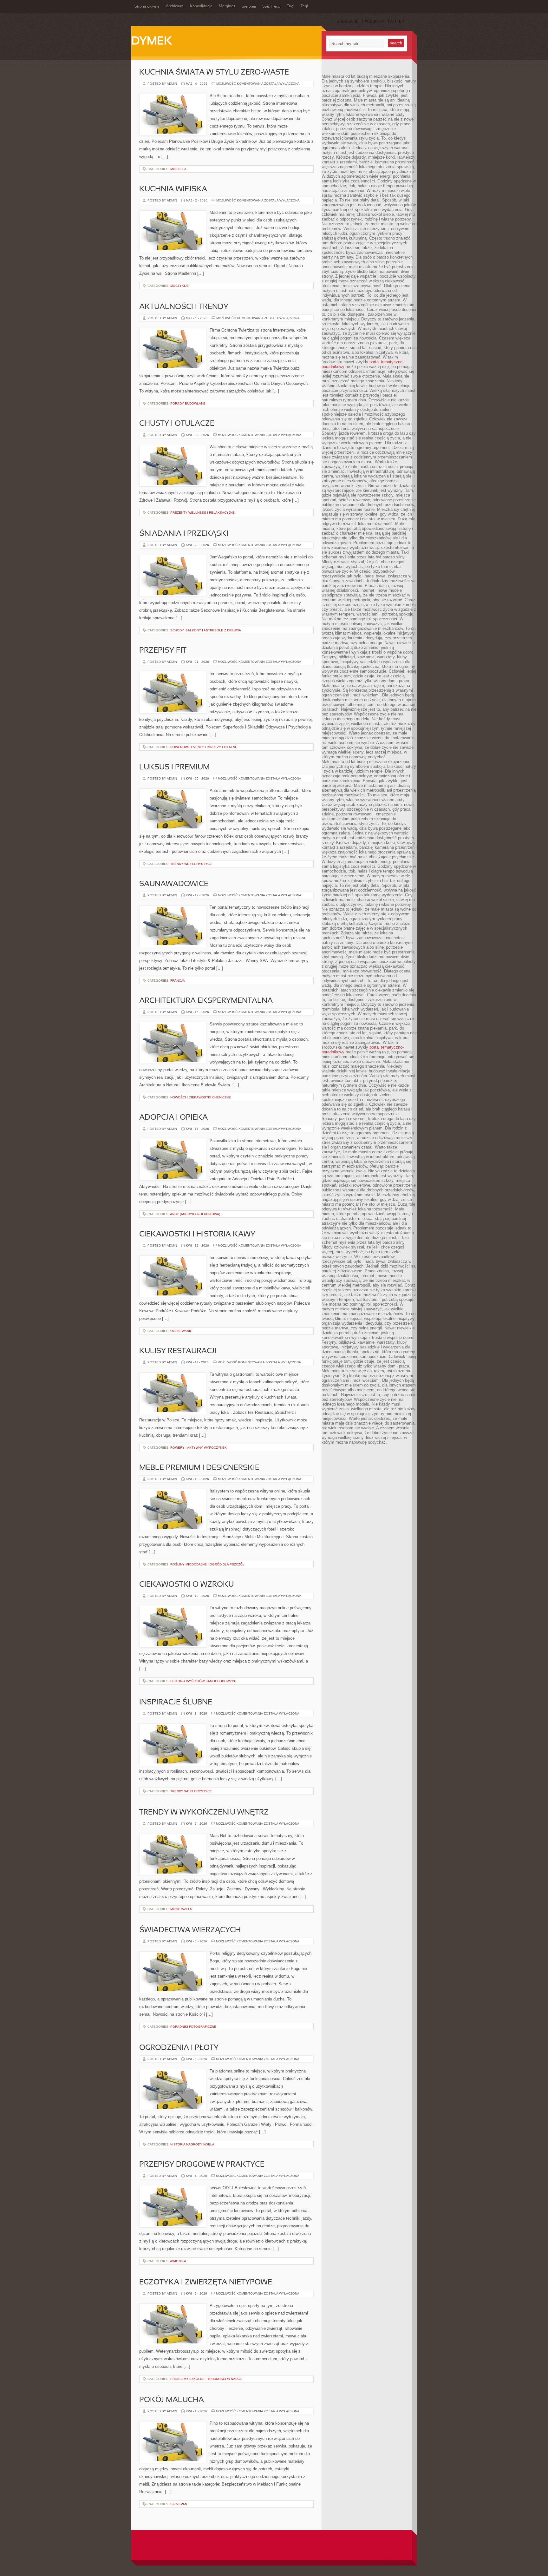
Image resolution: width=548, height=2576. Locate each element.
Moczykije (179, 286)
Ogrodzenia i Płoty (179, 2048)
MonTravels (181, 1909)
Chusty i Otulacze (177, 424)
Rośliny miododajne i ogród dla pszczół (207, 1564)
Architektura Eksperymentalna (206, 1001)
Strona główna (147, 7)
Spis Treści (271, 7)
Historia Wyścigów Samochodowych (203, 1681)
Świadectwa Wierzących (190, 1930)
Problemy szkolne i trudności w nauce (206, 2379)
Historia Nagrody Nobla (192, 2144)
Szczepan (179, 2504)
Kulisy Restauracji (178, 1351)
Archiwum (175, 6)
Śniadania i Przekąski (184, 534)
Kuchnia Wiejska (173, 189)
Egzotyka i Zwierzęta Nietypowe (206, 2283)
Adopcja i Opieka (173, 1118)
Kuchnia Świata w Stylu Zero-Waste (214, 73)
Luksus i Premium (174, 768)
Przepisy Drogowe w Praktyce (202, 2165)
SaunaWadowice (174, 884)
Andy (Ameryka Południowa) (195, 1214)
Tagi (291, 6)
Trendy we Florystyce (191, 864)
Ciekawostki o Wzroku (186, 1585)
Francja (178, 981)
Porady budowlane (188, 403)
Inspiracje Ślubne (176, 1703)
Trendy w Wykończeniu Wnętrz (204, 1813)
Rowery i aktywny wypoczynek (199, 1448)
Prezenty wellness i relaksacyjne (202, 513)
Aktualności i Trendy (184, 307)
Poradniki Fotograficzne (193, 2027)
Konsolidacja (201, 6)
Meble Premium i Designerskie (199, 1468)
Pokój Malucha (172, 2400)
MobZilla (178, 169)
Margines (227, 6)
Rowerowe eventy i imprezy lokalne (204, 747)
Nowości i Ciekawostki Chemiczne (201, 1097)
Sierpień (249, 7)
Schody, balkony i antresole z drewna (206, 630)
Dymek (152, 42)
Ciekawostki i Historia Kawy (197, 1235)
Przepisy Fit (163, 651)
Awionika (178, 2261)
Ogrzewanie (181, 1331)
